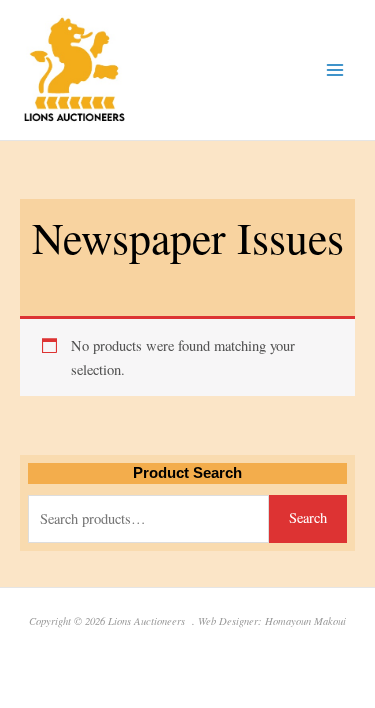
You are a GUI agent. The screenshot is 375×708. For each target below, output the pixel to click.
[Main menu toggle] (335, 70)
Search (308, 517)
